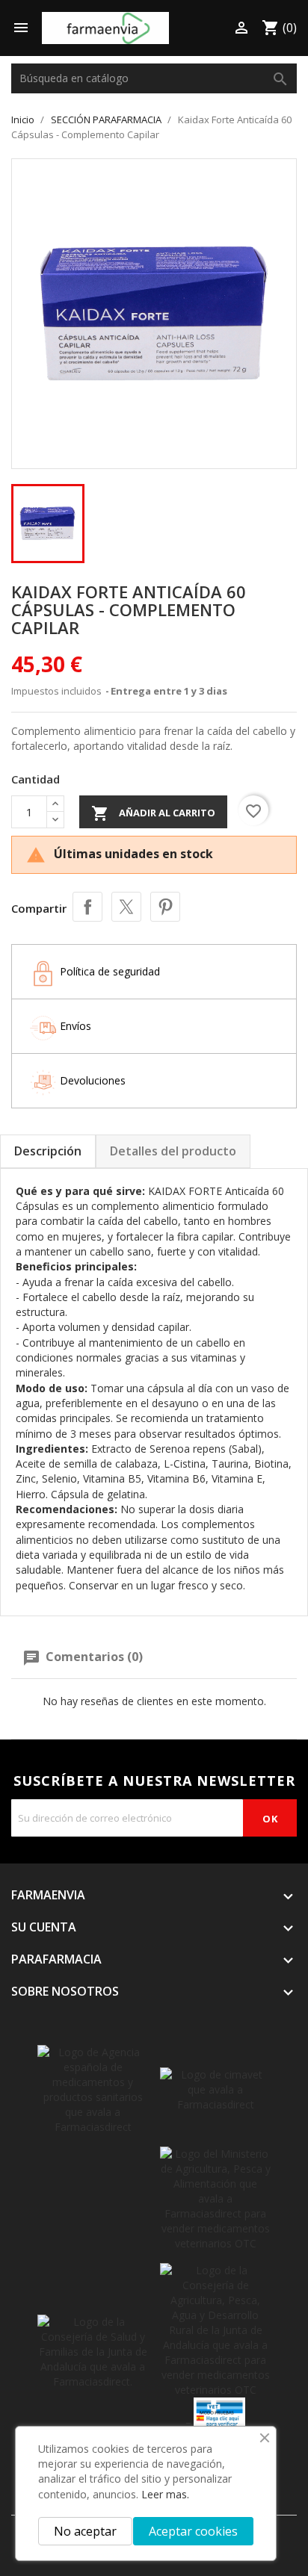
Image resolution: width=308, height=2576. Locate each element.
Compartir (87, 907)
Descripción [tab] (48, 1151)
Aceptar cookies (193, 2531)
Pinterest (165, 907)
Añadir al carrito (153, 813)
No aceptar (85, 2531)
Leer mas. (165, 2494)
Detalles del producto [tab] (173, 1151)
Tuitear (126, 907)
